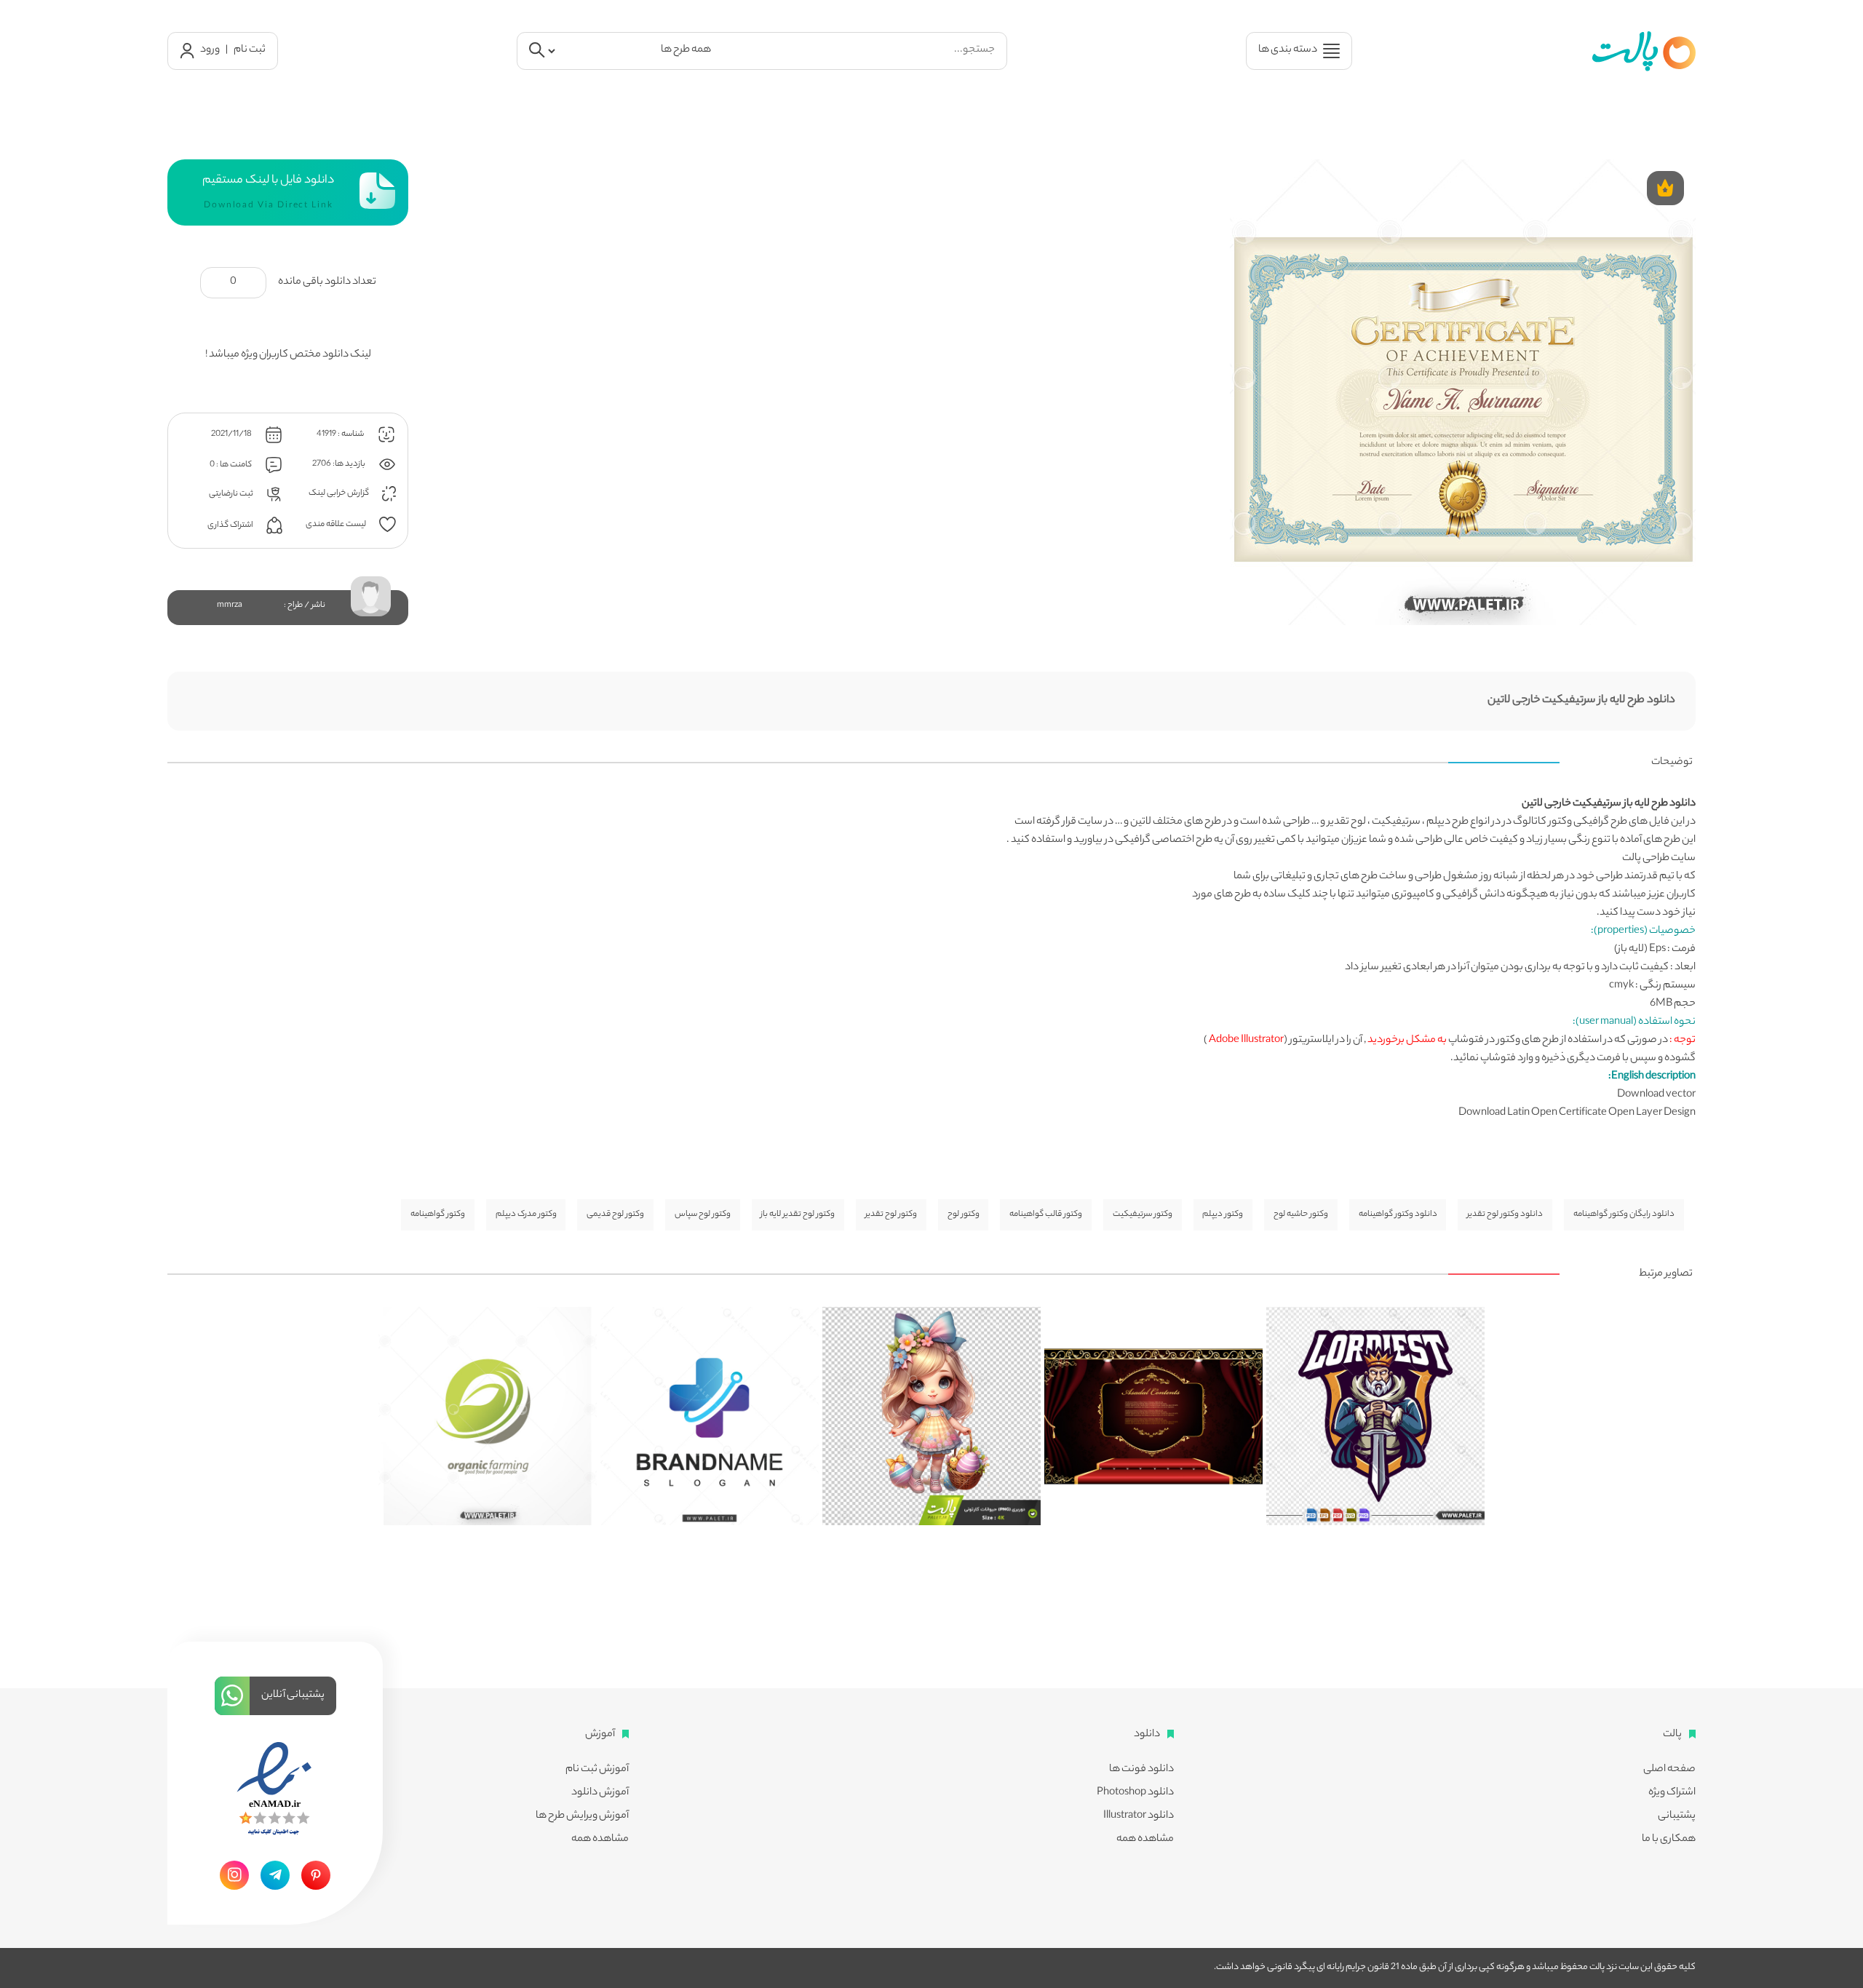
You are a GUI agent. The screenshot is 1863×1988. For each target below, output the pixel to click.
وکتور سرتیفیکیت (1143, 1214)
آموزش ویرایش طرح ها (582, 1816)
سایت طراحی (1669, 859)
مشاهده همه (1145, 1840)
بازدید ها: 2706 (339, 464)
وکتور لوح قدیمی (615, 1214)
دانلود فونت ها (1141, 1770)
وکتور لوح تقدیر (891, 1214)
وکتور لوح (964, 1214)
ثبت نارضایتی (232, 493)
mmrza (230, 605)
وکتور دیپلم (1223, 1214)
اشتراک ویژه (1672, 1793)
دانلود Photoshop (1135, 1793)
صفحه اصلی (1669, 1770)
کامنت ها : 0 (231, 465)
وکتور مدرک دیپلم (526, 1214)
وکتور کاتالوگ (1542, 822)
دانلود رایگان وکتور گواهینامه (1624, 1214)
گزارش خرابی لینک (339, 493)
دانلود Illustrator (1139, 1816)
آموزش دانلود (600, 1793)
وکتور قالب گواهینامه (1046, 1214)
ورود (210, 50)
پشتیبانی (1677, 1816)
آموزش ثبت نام (597, 1770)
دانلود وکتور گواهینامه (1398, 1214)
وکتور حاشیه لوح (1301, 1214)
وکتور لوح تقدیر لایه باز (798, 1214)
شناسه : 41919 (341, 434)
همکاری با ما (1669, 1840)
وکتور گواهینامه (438, 1214)
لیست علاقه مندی (337, 524)
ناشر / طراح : (305, 605)
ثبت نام (250, 50)
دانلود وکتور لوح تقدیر (1505, 1214)
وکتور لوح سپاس (703, 1214)
